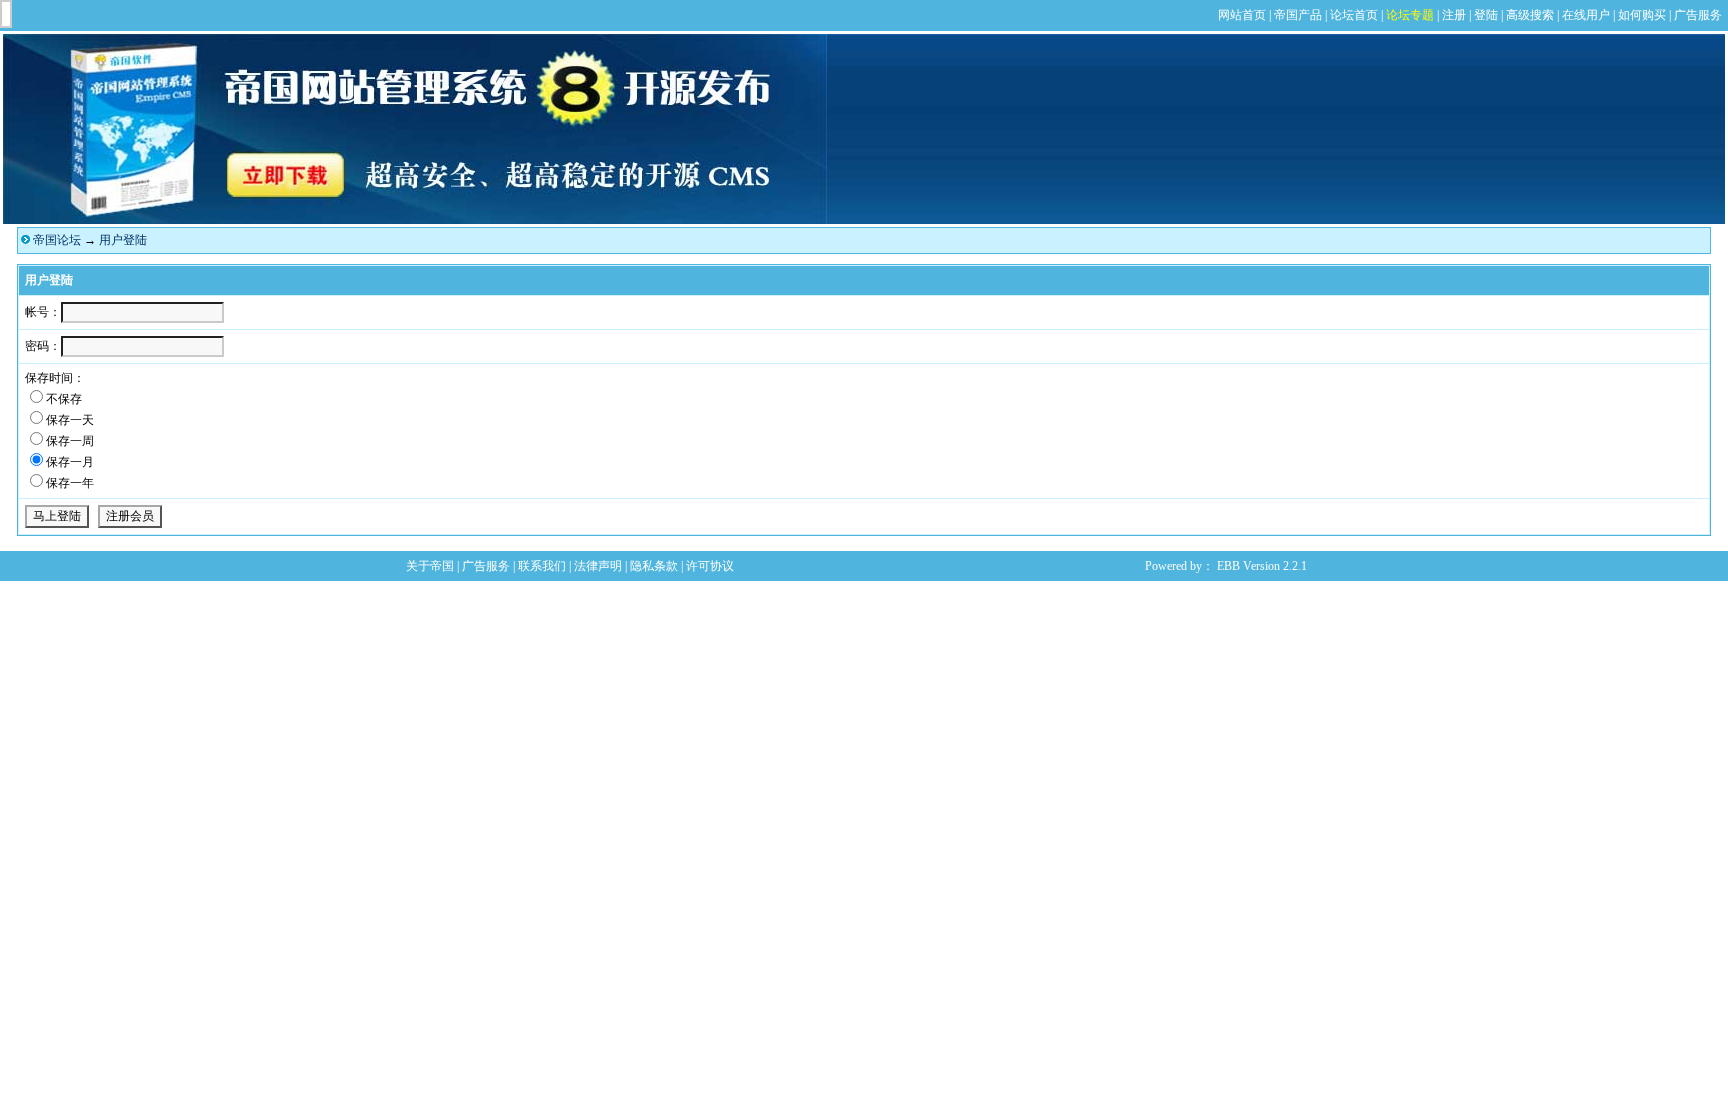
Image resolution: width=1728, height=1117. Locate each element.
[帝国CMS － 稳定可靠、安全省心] (415, 220)
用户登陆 (123, 240)
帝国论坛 (57, 240)
